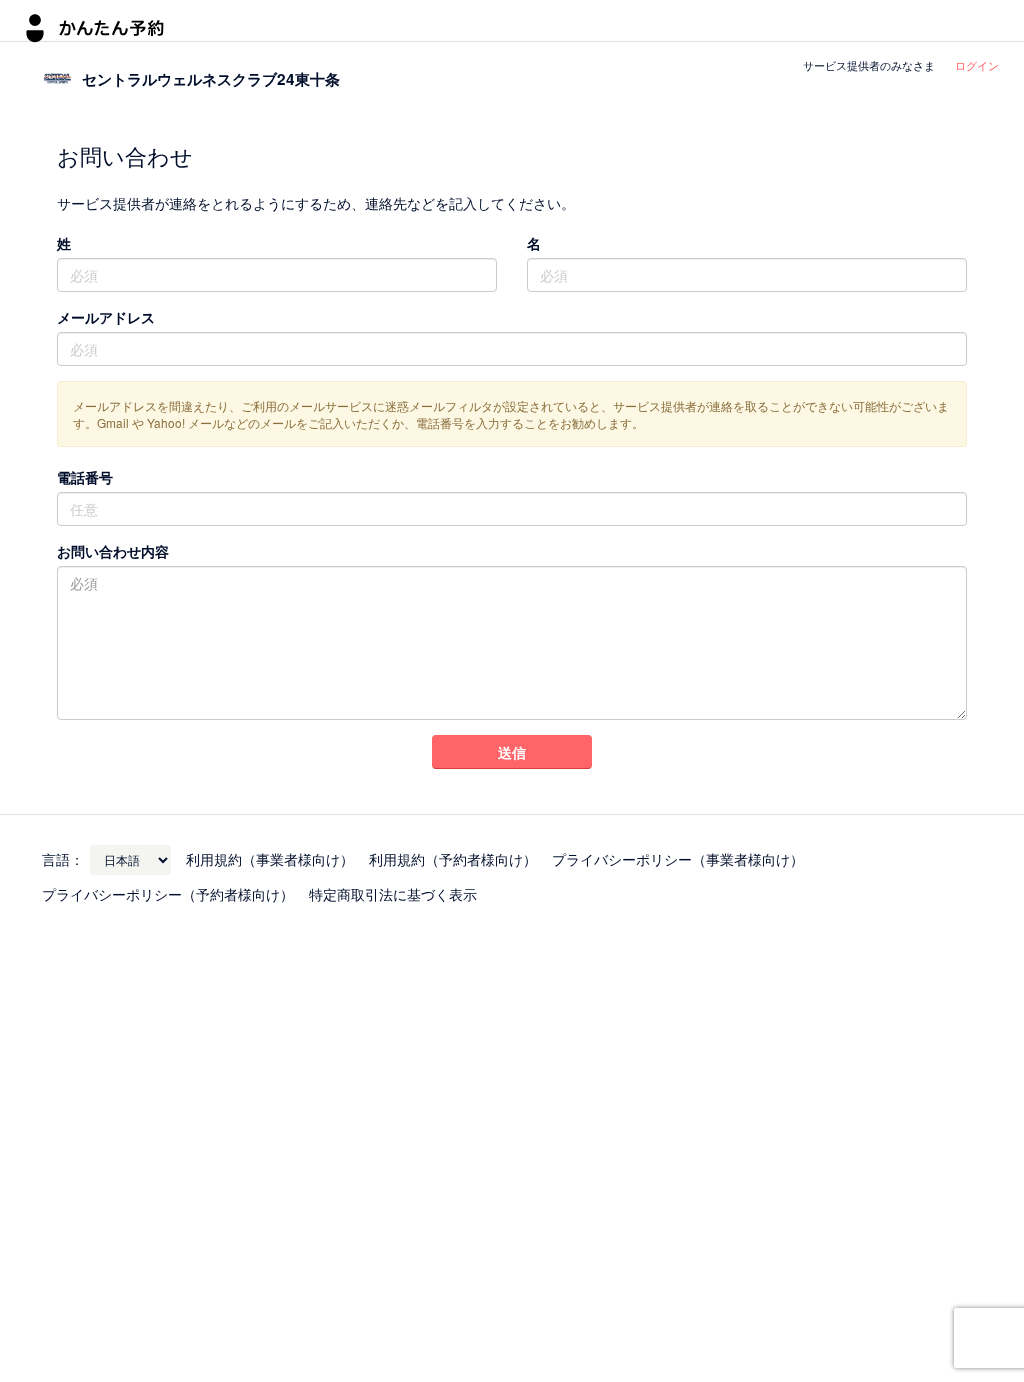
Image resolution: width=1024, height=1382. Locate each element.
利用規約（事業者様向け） (270, 859)
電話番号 (85, 477)
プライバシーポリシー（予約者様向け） (168, 894)
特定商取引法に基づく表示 (393, 894)
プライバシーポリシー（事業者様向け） (678, 859)
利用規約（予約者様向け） (453, 859)
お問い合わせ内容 (113, 551)
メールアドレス (106, 317)
